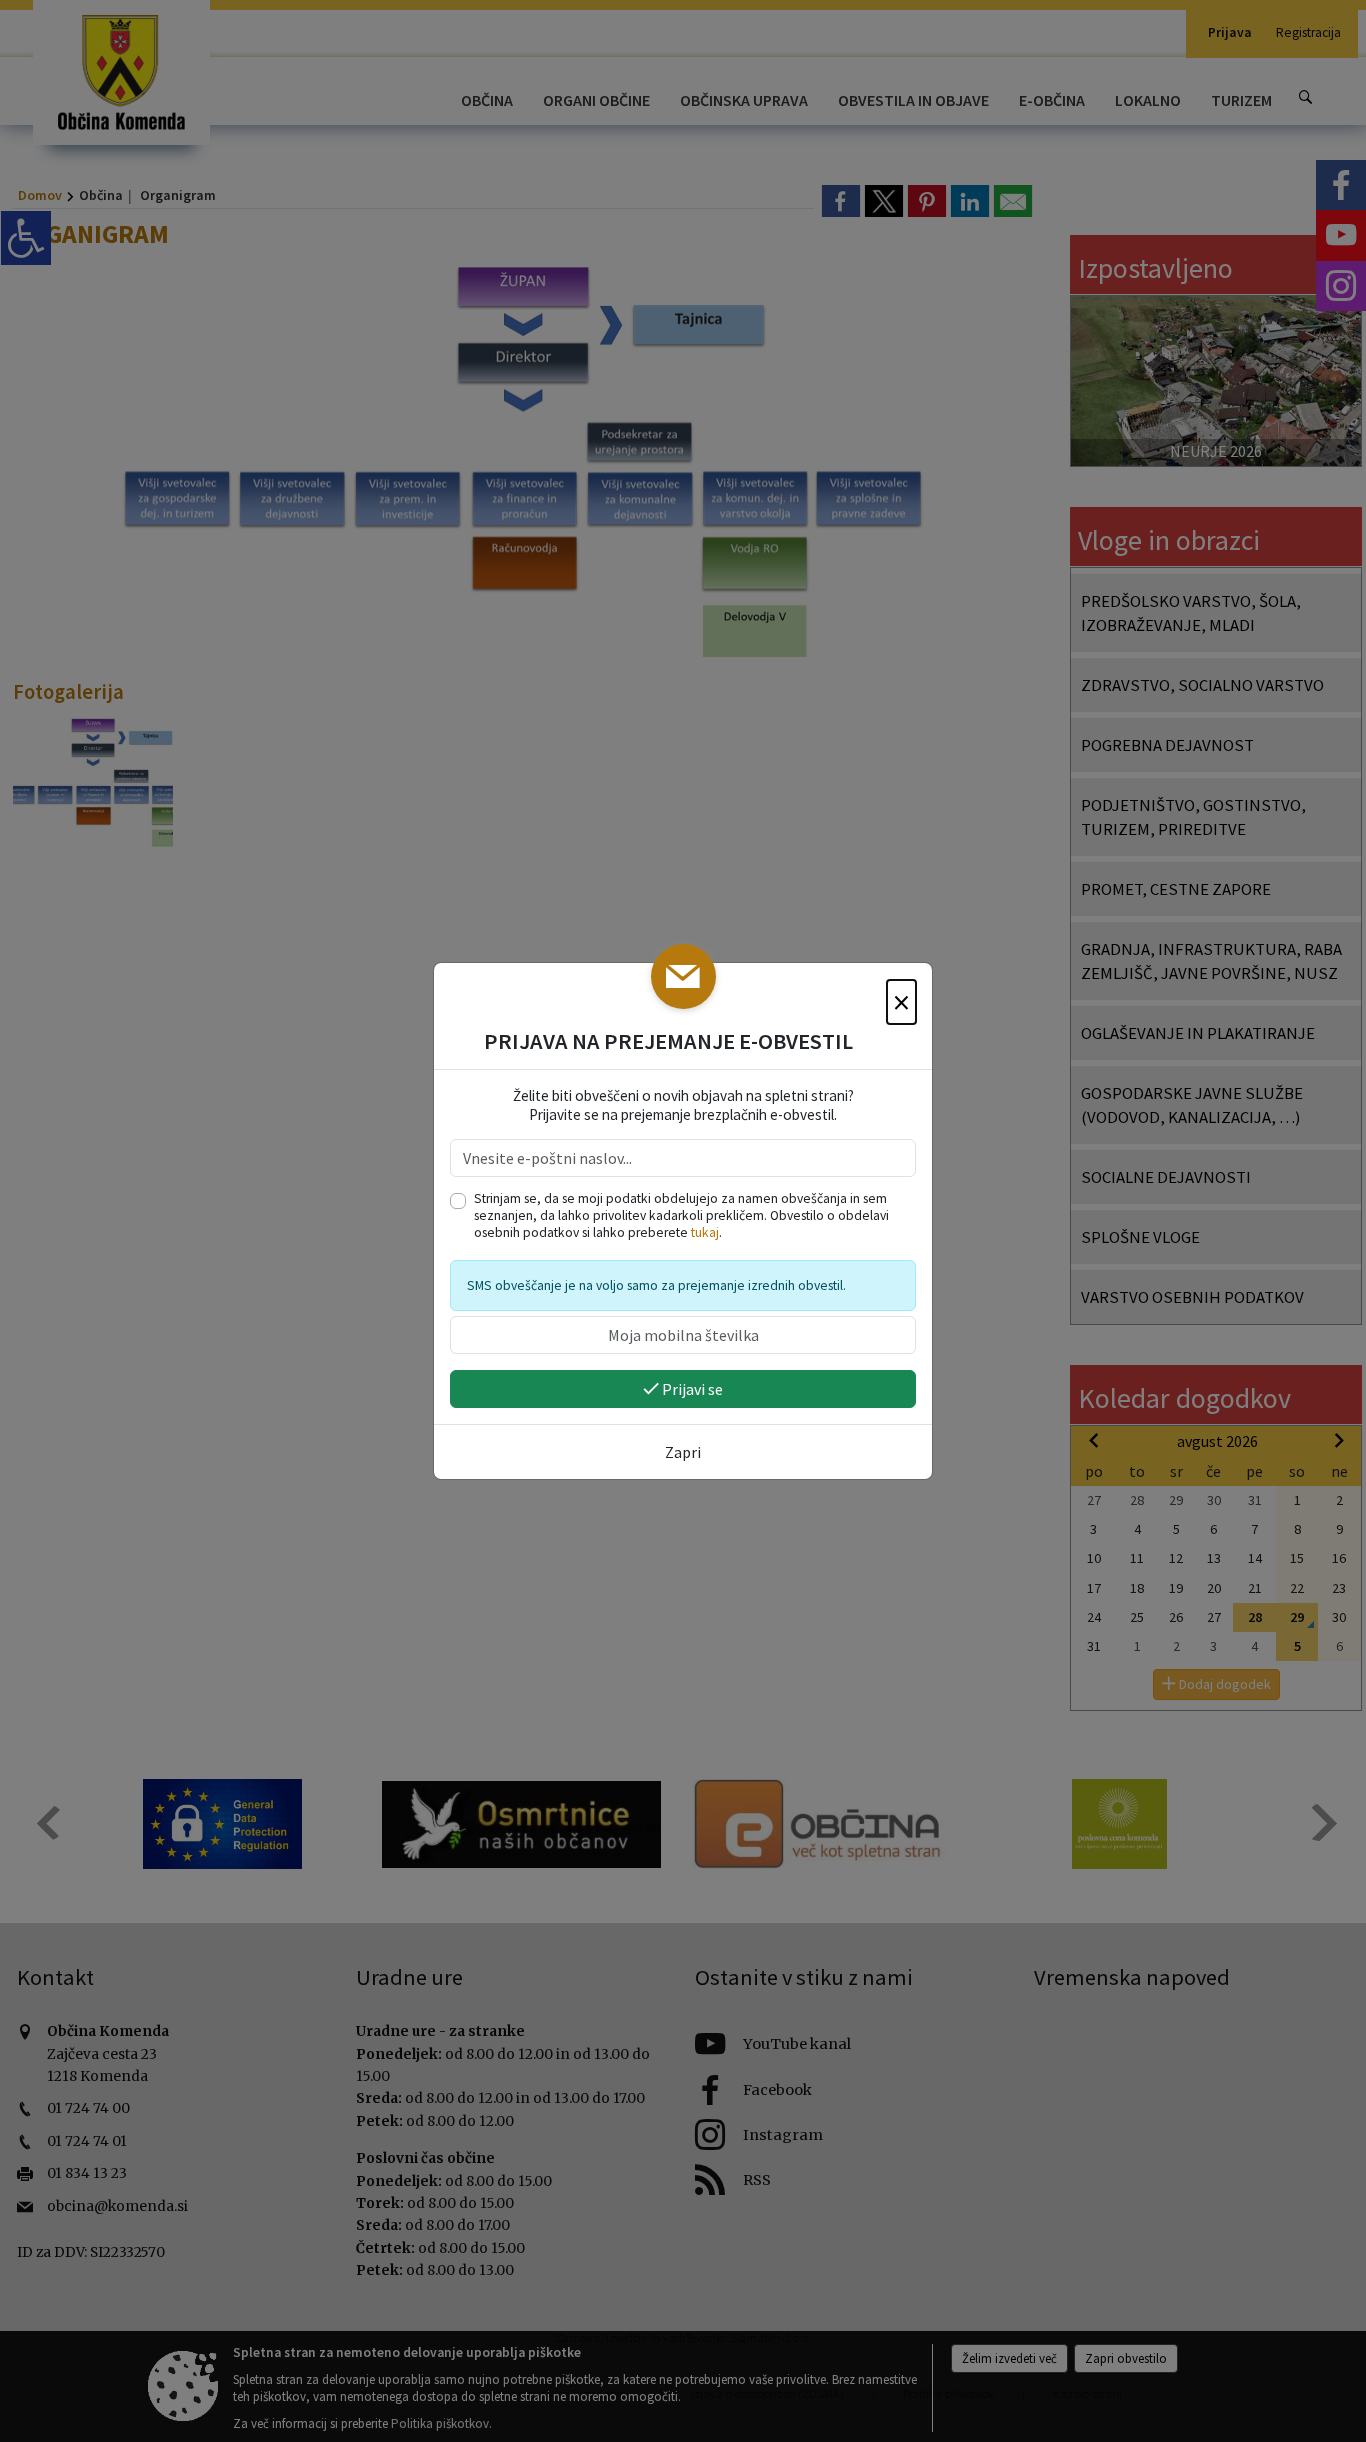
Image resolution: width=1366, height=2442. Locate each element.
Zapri (683, 1452)
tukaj (705, 1232)
